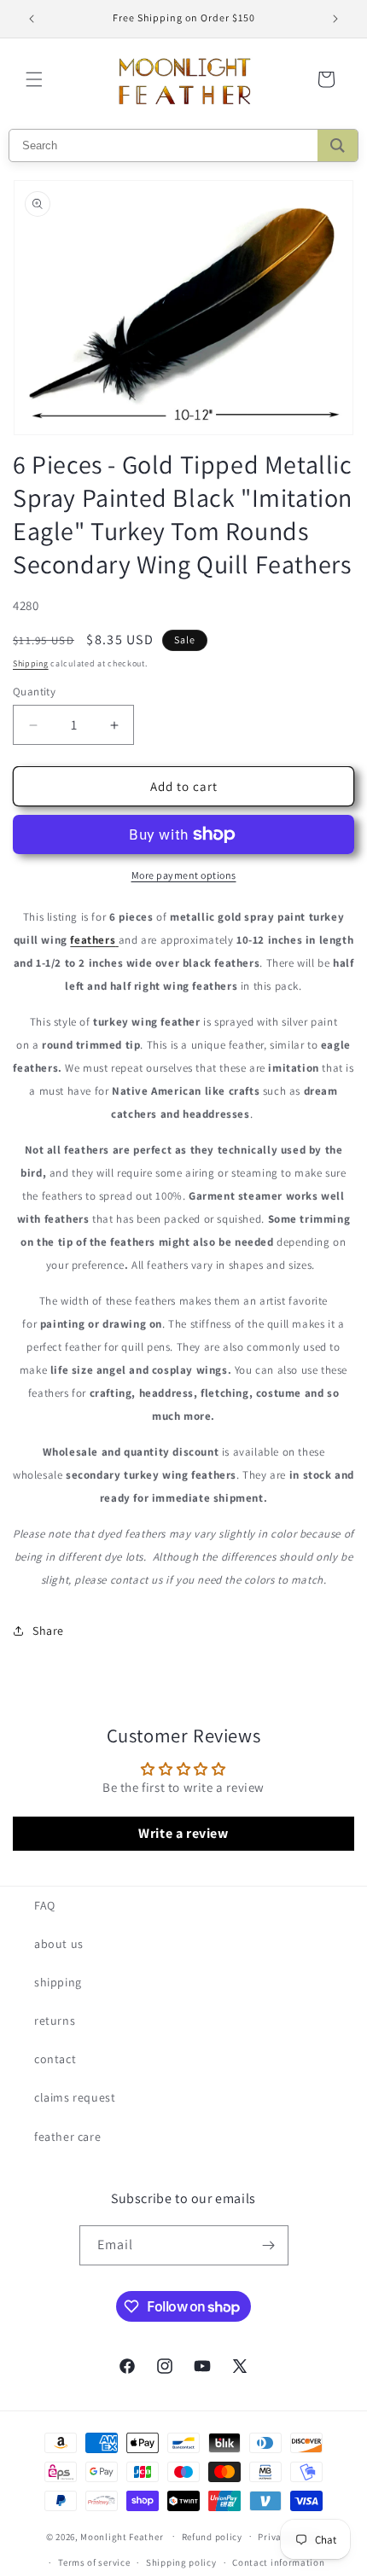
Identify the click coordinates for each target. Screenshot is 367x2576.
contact (55, 2059)
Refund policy (212, 2537)
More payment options (184, 875)
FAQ (45, 1905)
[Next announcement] (335, 19)
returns (55, 2021)
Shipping (31, 663)
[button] (34, 79)
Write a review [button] (183, 1833)
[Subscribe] (269, 2245)
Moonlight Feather (122, 2536)
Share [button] (48, 1631)
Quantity (34, 692)
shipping (58, 1982)
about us (59, 1944)
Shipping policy (181, 2562)
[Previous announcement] (32, 19)
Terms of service (94, 2562)
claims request (75, 2097)
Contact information (278, 2562)
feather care (67, 2137)
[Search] (338, 145)
